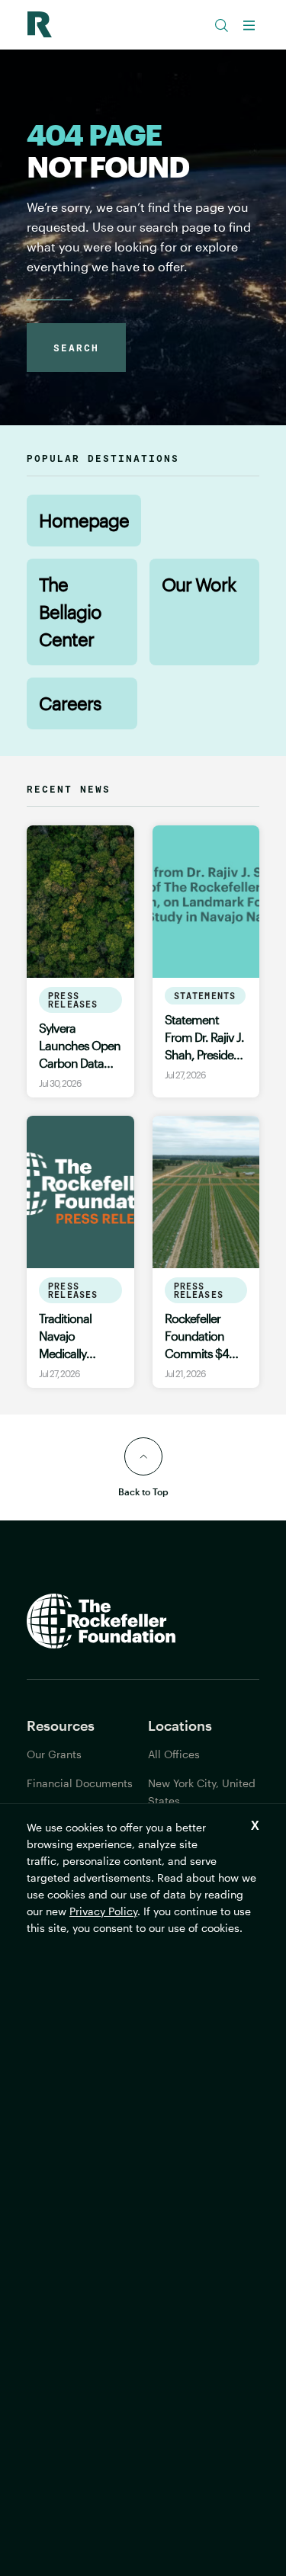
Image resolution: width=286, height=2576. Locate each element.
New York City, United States (202, 1792)
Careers (70, 703)
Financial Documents (80, 1783)
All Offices (174, 1754)
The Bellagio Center (70, 612)
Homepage (84, 520)
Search (76, 348)
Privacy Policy (103, 1911)
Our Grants (54, 1754)
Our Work (199, 584)
